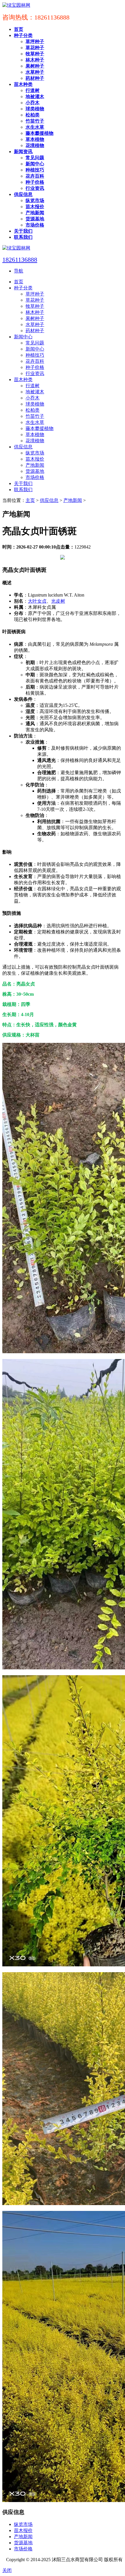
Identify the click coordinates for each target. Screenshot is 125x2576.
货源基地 (23, 2543)
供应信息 (49, 500)
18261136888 (20, 260)
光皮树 (58, 601)
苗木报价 (23, 2530)
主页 (30, 500)
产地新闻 (73, 500)
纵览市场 (23, 2524)
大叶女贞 (37, 601)
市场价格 (23, 2549)
